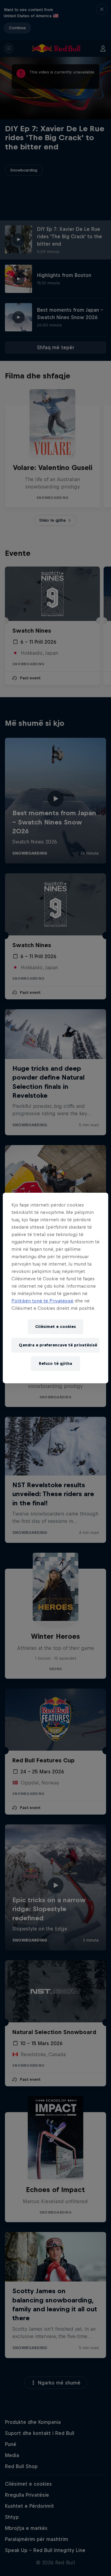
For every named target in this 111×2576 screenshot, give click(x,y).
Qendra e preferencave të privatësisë (58, 1345)
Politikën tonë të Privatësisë (42, 1301)
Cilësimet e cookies (55, 1327)
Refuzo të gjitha (55, 1363)
